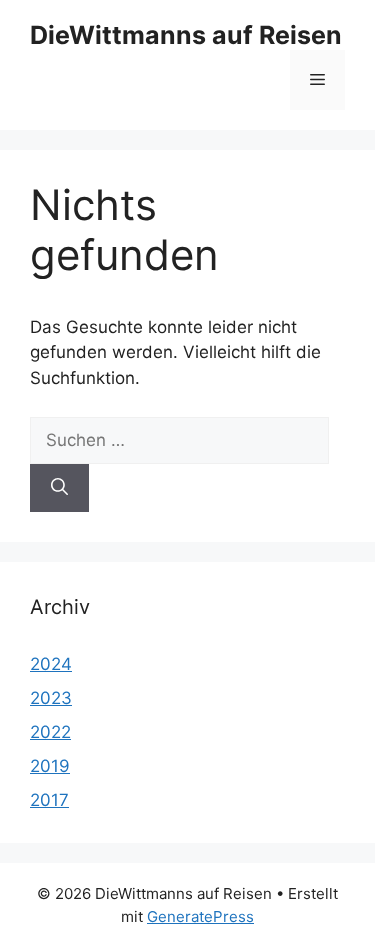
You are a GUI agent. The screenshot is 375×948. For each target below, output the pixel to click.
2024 (51, 664)
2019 (50, 766)
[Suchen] (59, 488)
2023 (51, 698)
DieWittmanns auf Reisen (186, 35)
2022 (50, 732)
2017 (49, 800)
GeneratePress (200, 916)
